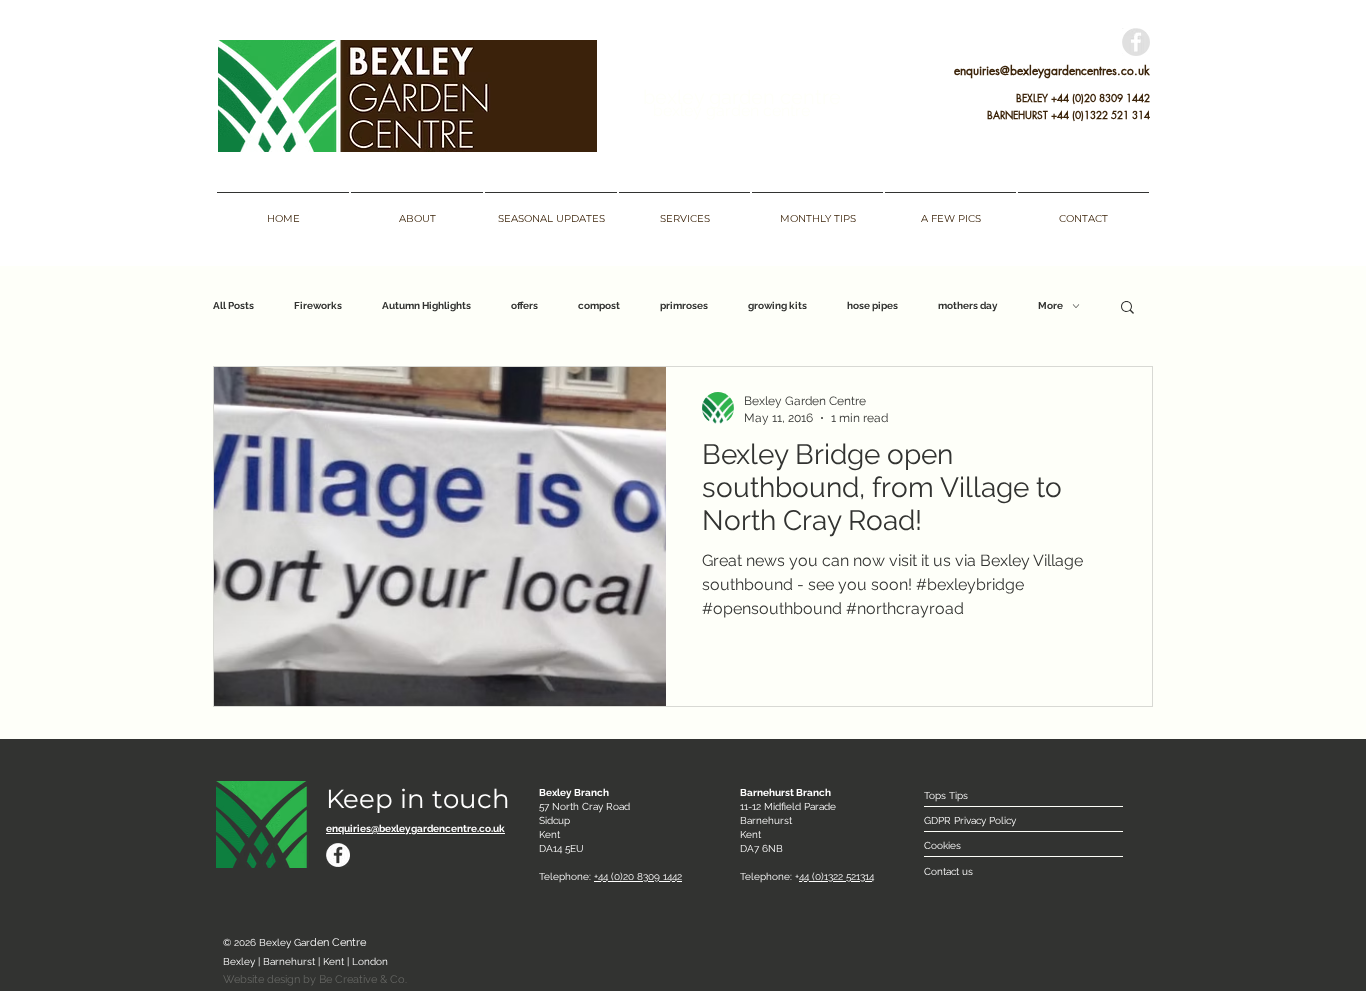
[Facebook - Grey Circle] (1136, 42)
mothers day (968, 305)
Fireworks (318, 305)
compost (599, 305)
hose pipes (872, 305)
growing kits (777, 305)
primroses (684, 305)
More (1050, 305)
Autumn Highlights (426, 305)
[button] (1127, 308)
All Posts (233, 305)
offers (524, 305)
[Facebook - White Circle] (338, 855)
